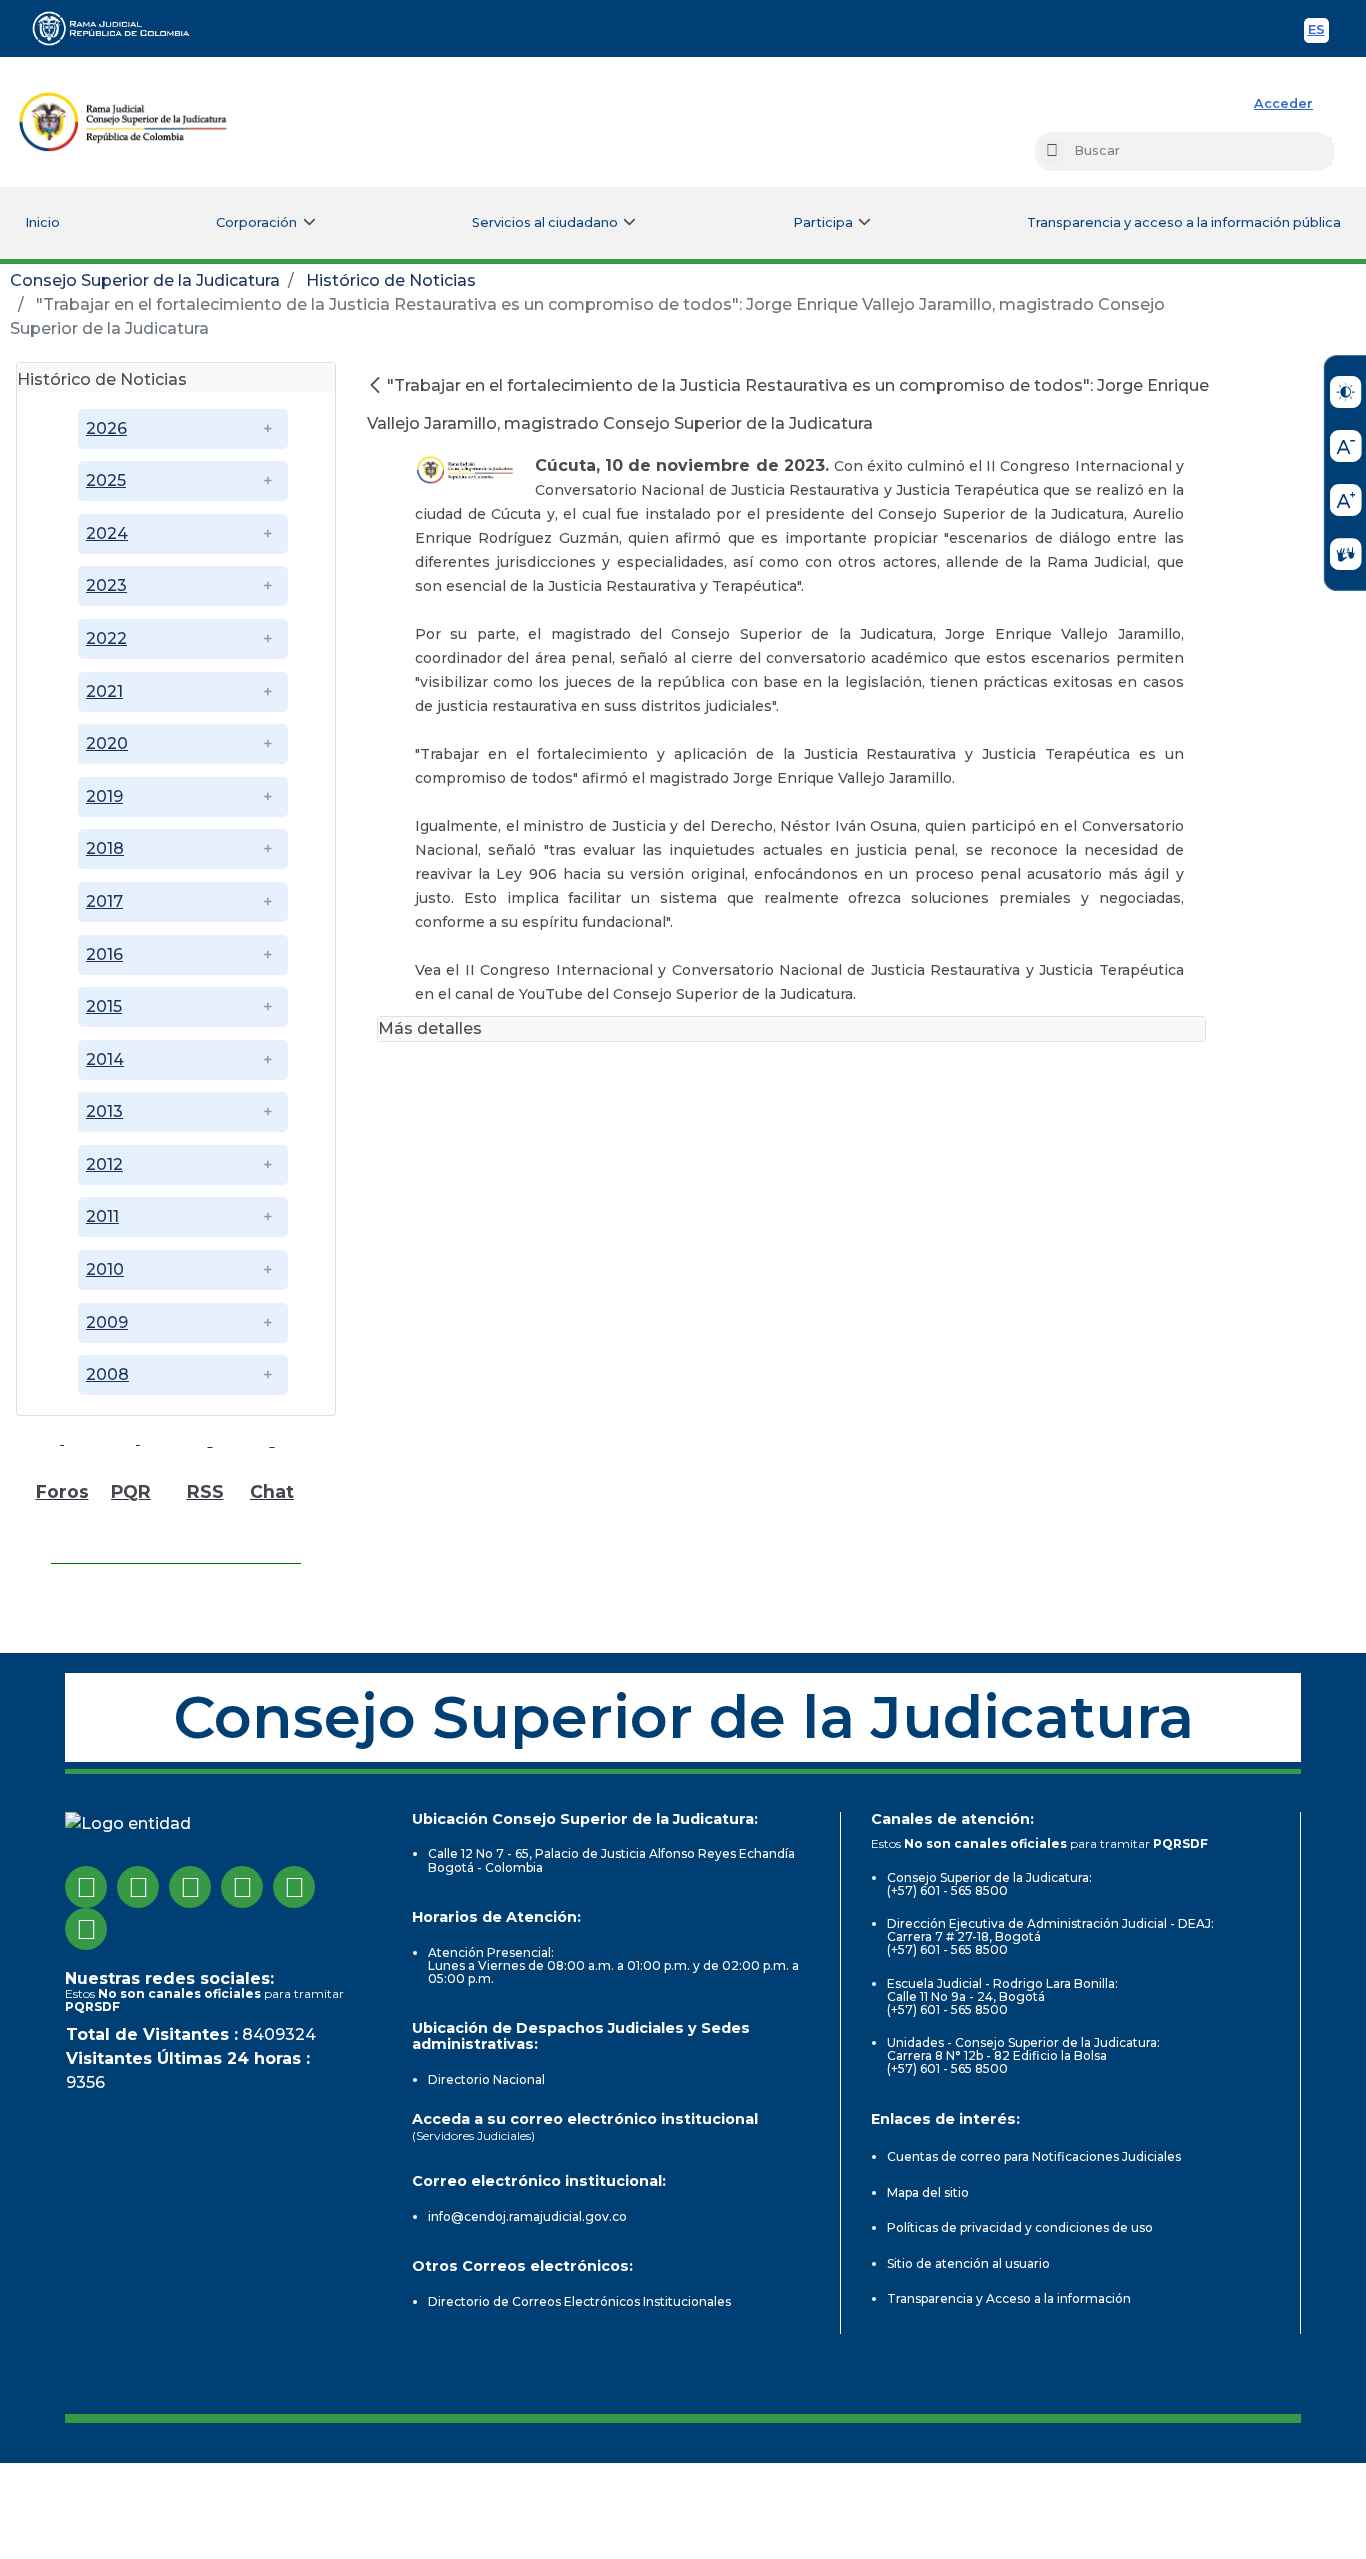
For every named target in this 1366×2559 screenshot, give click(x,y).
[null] (377, 385)
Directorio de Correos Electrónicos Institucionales (579, 2301)
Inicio (42, 222)
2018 (105, 848)
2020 (107, 743)
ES (1318, 32)
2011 (102, 1216)
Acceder (1283, 103)
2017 (104, 901)
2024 (107, 533)
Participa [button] (823, 222)
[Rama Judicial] (120, 28)
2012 (104, 1164)
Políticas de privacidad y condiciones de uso (1020, 2227)
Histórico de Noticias (391, 280)
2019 (104, 796)
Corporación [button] (256, 222)
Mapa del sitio (928, 2192)
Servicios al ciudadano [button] (545, 222)
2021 (104, 691)
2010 (105, 1269)
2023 (106, 585)
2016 (104, 954)
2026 (106, 428)
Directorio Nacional (486, 2079)
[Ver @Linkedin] (294, 1887)
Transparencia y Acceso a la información (1009, 2298)
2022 (106, 638)
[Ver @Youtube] (242, 1887)
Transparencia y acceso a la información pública (1184, 222)
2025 (106, 480)
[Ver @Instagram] (138, 1887)
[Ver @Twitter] (190, 1887)
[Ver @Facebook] (86, 1887)
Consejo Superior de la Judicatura (145, 280)
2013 (104, 1111)
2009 (107, 1322)
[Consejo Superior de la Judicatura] (123, 122)
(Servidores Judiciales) (473, 2135)
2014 (105, 1059)
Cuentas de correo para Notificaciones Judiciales (1034, 2156)
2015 (104, 1006)
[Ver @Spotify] (86, 1929)
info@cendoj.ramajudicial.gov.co (527, 2216)
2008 (107, 1374)
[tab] (176, 377)
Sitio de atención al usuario (968, 2263)
